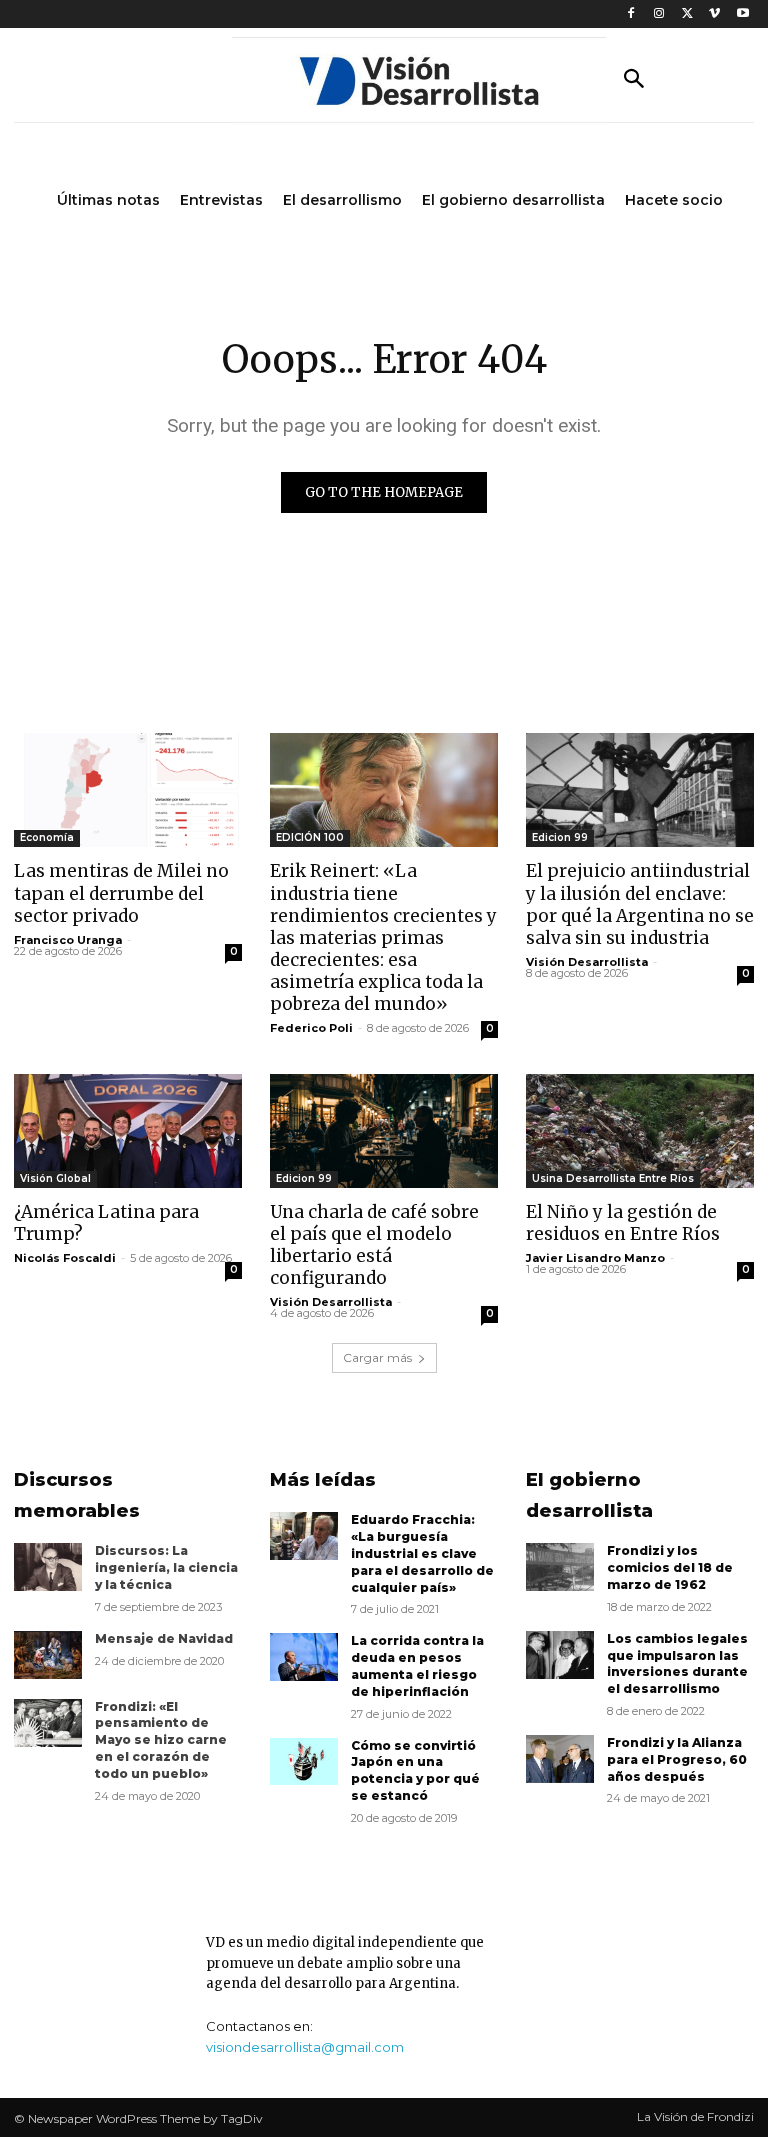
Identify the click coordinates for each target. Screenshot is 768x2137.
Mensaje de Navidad (164, 1638)
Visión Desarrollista (587, 962)
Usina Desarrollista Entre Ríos (613, 1178)
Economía (47, 837)
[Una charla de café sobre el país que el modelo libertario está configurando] (384, 1131)
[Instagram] (659, 14)
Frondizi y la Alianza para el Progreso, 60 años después (677, 1759)
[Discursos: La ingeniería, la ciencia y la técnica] (48, 1567)
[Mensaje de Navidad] (48, 1655)
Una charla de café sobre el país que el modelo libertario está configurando (374, 1245)
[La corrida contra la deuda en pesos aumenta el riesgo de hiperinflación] (304, 1657)
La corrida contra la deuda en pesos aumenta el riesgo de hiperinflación (417, 1665)
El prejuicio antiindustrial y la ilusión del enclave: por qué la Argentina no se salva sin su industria (640, 904)
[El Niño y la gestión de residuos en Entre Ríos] (640, 1131)
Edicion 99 (560, 837)
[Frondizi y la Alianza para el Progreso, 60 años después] (560, 1759)
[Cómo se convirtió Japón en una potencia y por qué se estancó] (304, 1762)
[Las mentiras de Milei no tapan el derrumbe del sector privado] (128, 790)
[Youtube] (742, 14)
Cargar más (377, 1357)
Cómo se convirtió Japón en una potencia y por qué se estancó (415, 1770)
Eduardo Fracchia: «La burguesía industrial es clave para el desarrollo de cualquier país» (422, 1553)
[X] (687, 14)
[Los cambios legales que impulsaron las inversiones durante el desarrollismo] (560, 1655)
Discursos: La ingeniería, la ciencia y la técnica (166, 1567)
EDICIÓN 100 (310, 837)
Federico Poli (311, 1028)
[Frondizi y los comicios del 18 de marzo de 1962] (560, 1567)
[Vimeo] (714, 14)
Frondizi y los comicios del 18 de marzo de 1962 (670, 1567)
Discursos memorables (77, 1495)
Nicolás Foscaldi (65, 1258)
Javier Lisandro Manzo (595, 1258)
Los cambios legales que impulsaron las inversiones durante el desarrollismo (677, 1663)
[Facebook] (631, 14)
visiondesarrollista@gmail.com (305, 2047)
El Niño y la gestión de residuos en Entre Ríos (623, 1223)
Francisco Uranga (68, 940)
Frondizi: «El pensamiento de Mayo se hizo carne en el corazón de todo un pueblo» (161, 1740)
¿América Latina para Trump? (106, 1223)
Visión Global (55, 1178)
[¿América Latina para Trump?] (128, 1131)
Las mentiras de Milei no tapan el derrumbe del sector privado (121, 893)
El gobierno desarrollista (589, 1495)
